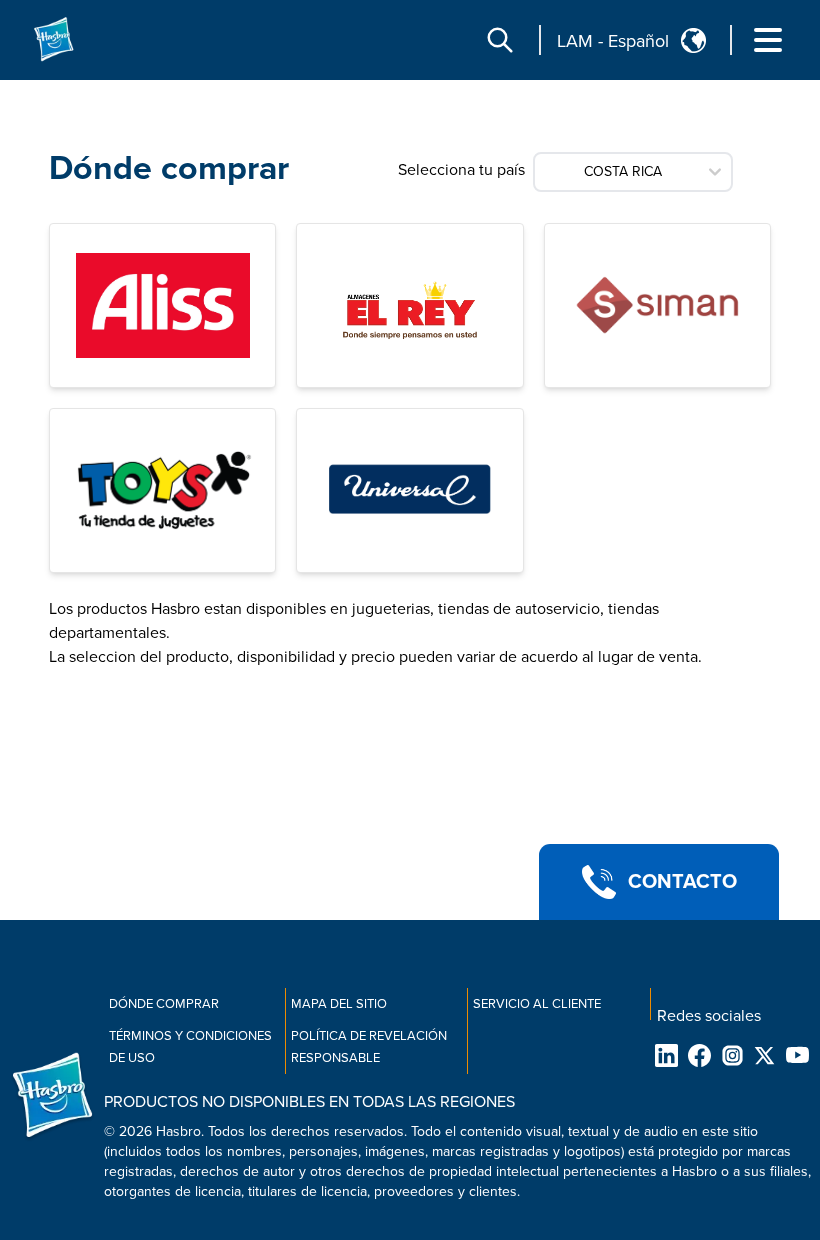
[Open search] (500, 40)
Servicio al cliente (537, 1004)
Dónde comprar (164, 1004)
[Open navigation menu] (768, 40)
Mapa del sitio (339, 1004)
